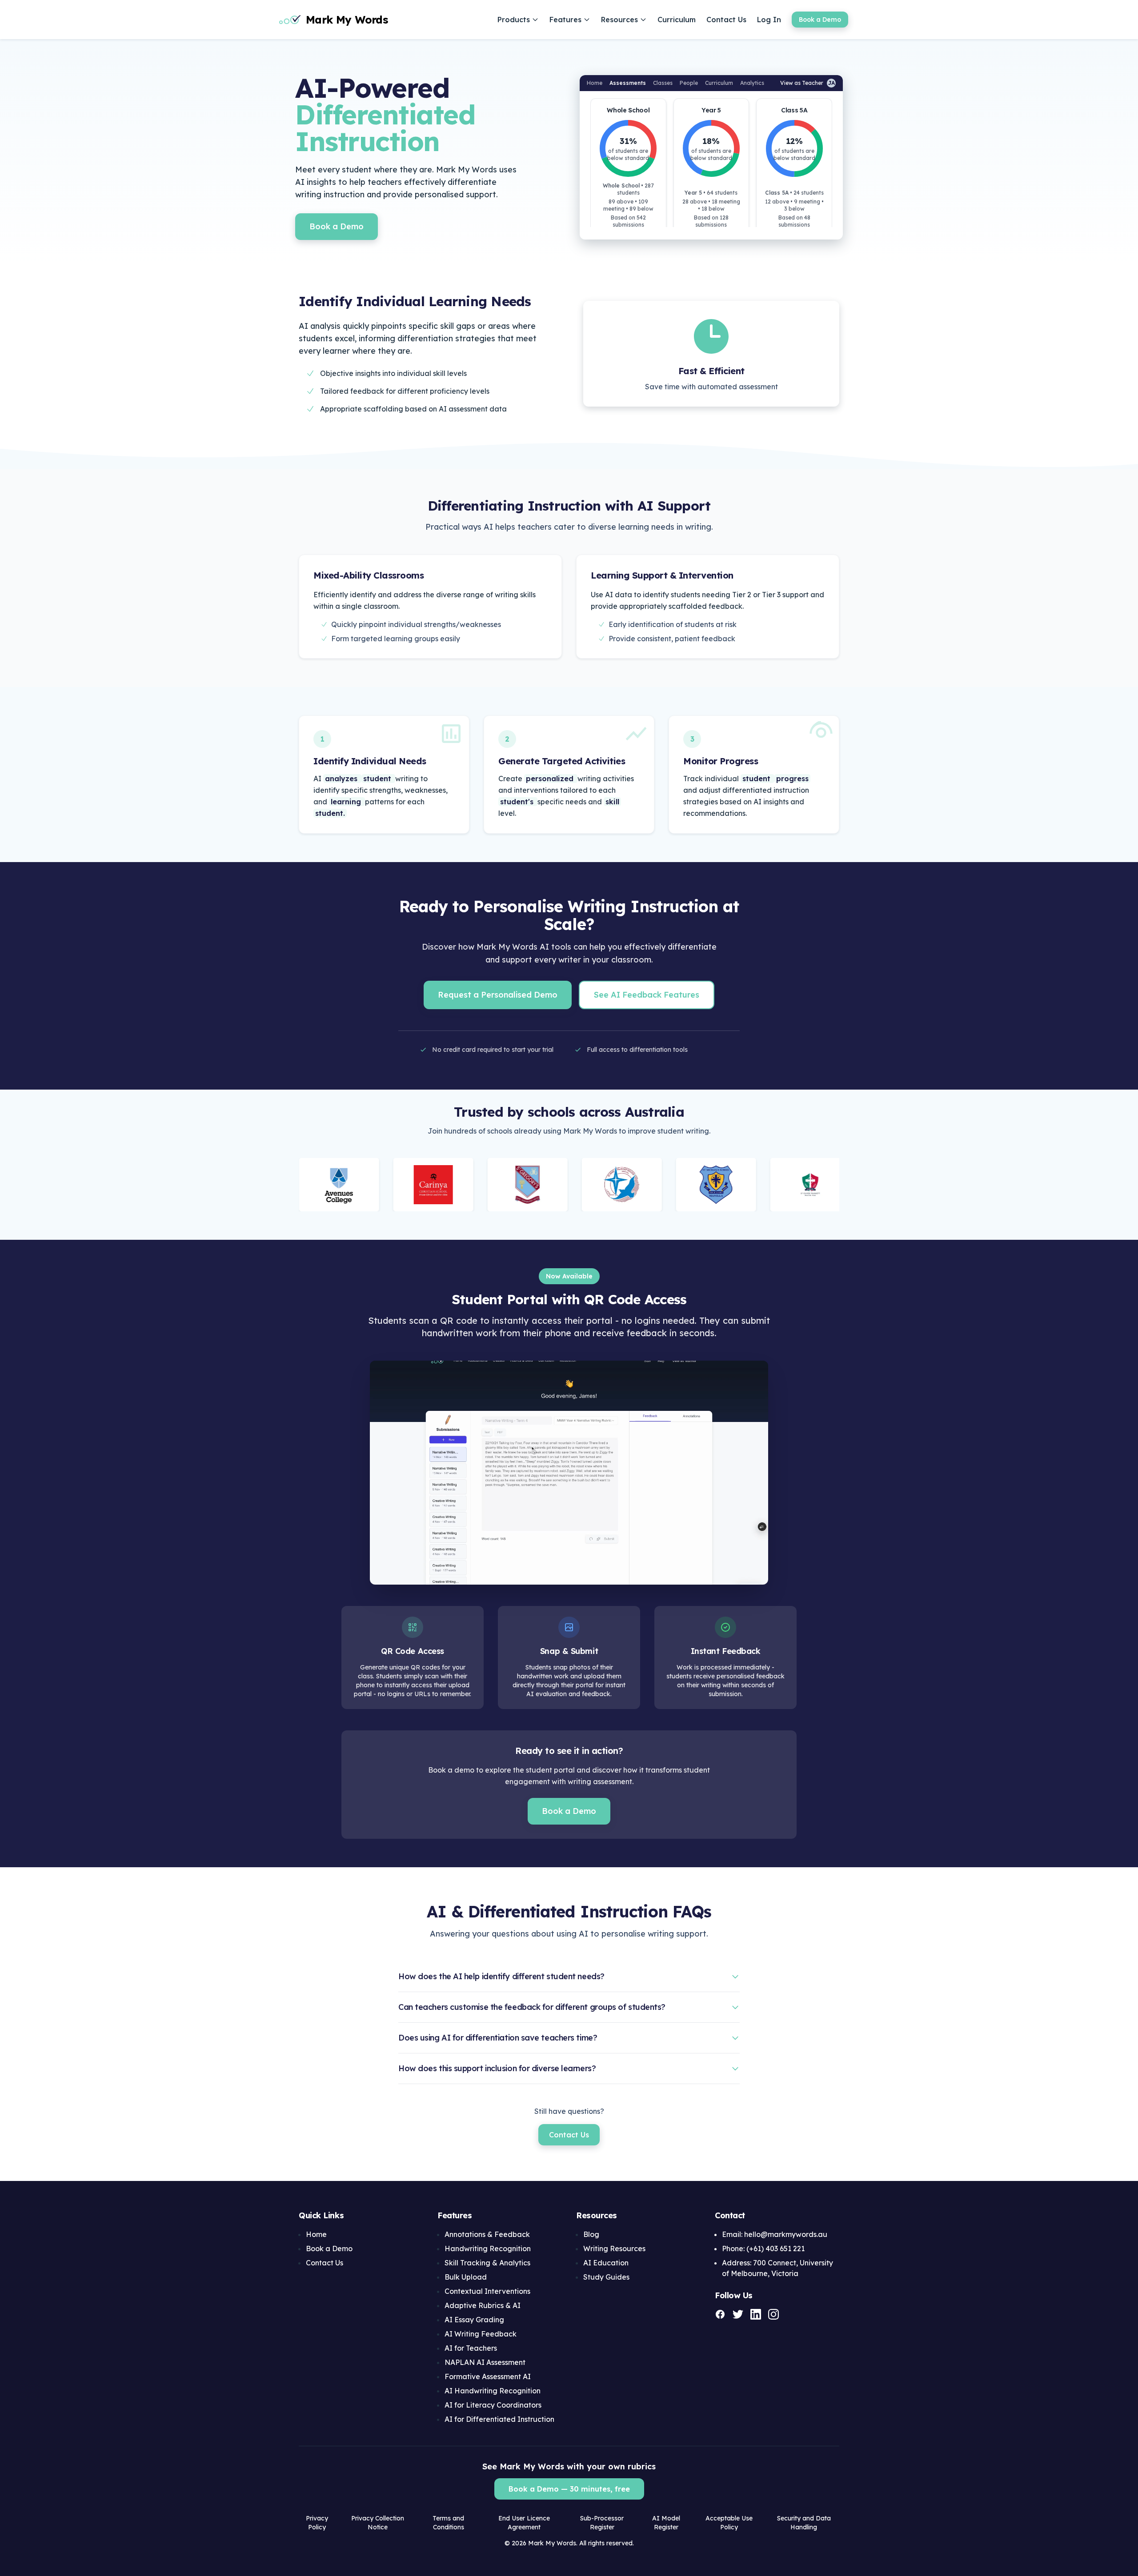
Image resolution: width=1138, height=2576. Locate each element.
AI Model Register (666, 2523)
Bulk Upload (466, 2277)
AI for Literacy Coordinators (493, 2405)
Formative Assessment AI (488, 2376)
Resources (619, 20)
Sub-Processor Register (602, 2523)
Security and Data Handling (804, 2523)
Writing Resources (614, 2249)
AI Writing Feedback (481, 2334)
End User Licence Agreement (524, 2523)
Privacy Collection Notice (378, 2523)
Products (514, 20)
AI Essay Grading (474, 2320)
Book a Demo (820, 20)
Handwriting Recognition (488, 2249)
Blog (591, 2234)
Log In (769, 20)
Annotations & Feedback (487, 2234)
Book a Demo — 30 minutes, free (569, 2489)
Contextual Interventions (487, 2291)
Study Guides (606, 2277)
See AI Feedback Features (647, 995)
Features (565, 20)
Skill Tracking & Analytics (487, 2263)
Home (316, 2234)
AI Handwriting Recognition (493, 2391)
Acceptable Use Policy (729, 2523)
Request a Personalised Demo (498, 995)
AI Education (606, 2263)
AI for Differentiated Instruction (499, 2419)
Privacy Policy (317, 2523)
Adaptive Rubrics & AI (483, 2305)
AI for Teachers (471, 2348)
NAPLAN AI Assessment (485, 2362)
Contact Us (726, 20)
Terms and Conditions (448, 2523)
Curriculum (677, 20)
